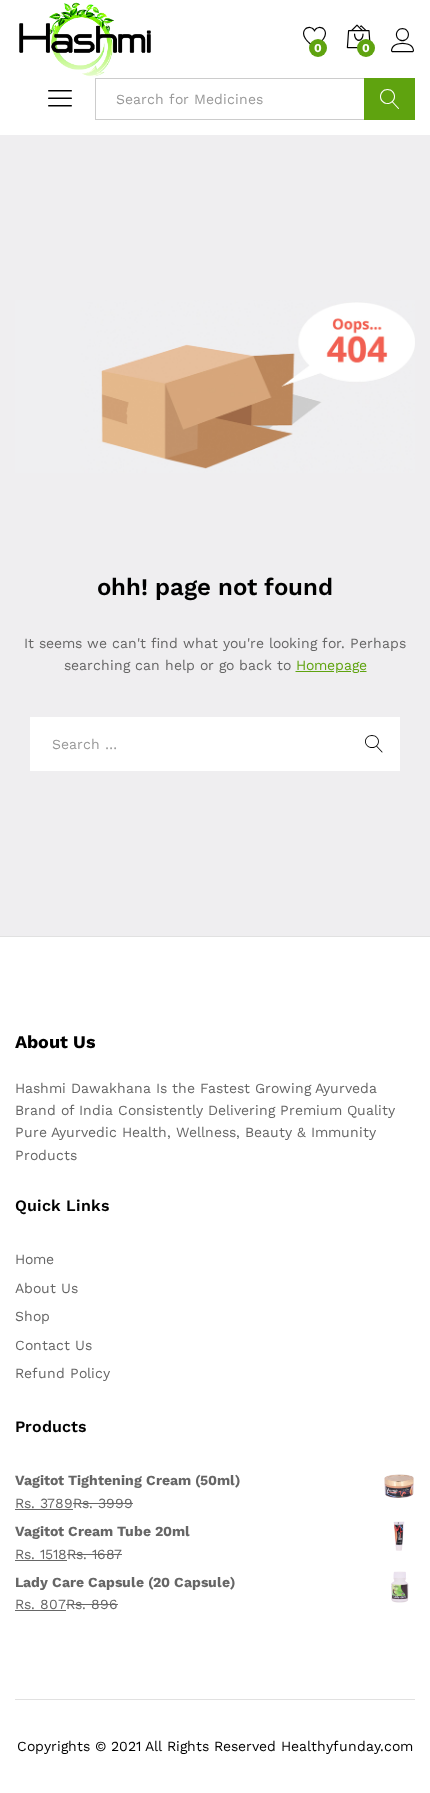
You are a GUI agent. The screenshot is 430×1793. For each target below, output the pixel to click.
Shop (32, 1316)
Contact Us (53, 1345)
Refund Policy (62, 1373)
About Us (46, 1288)
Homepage (331, 665)
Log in (403, 53)
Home (34, 1259)
